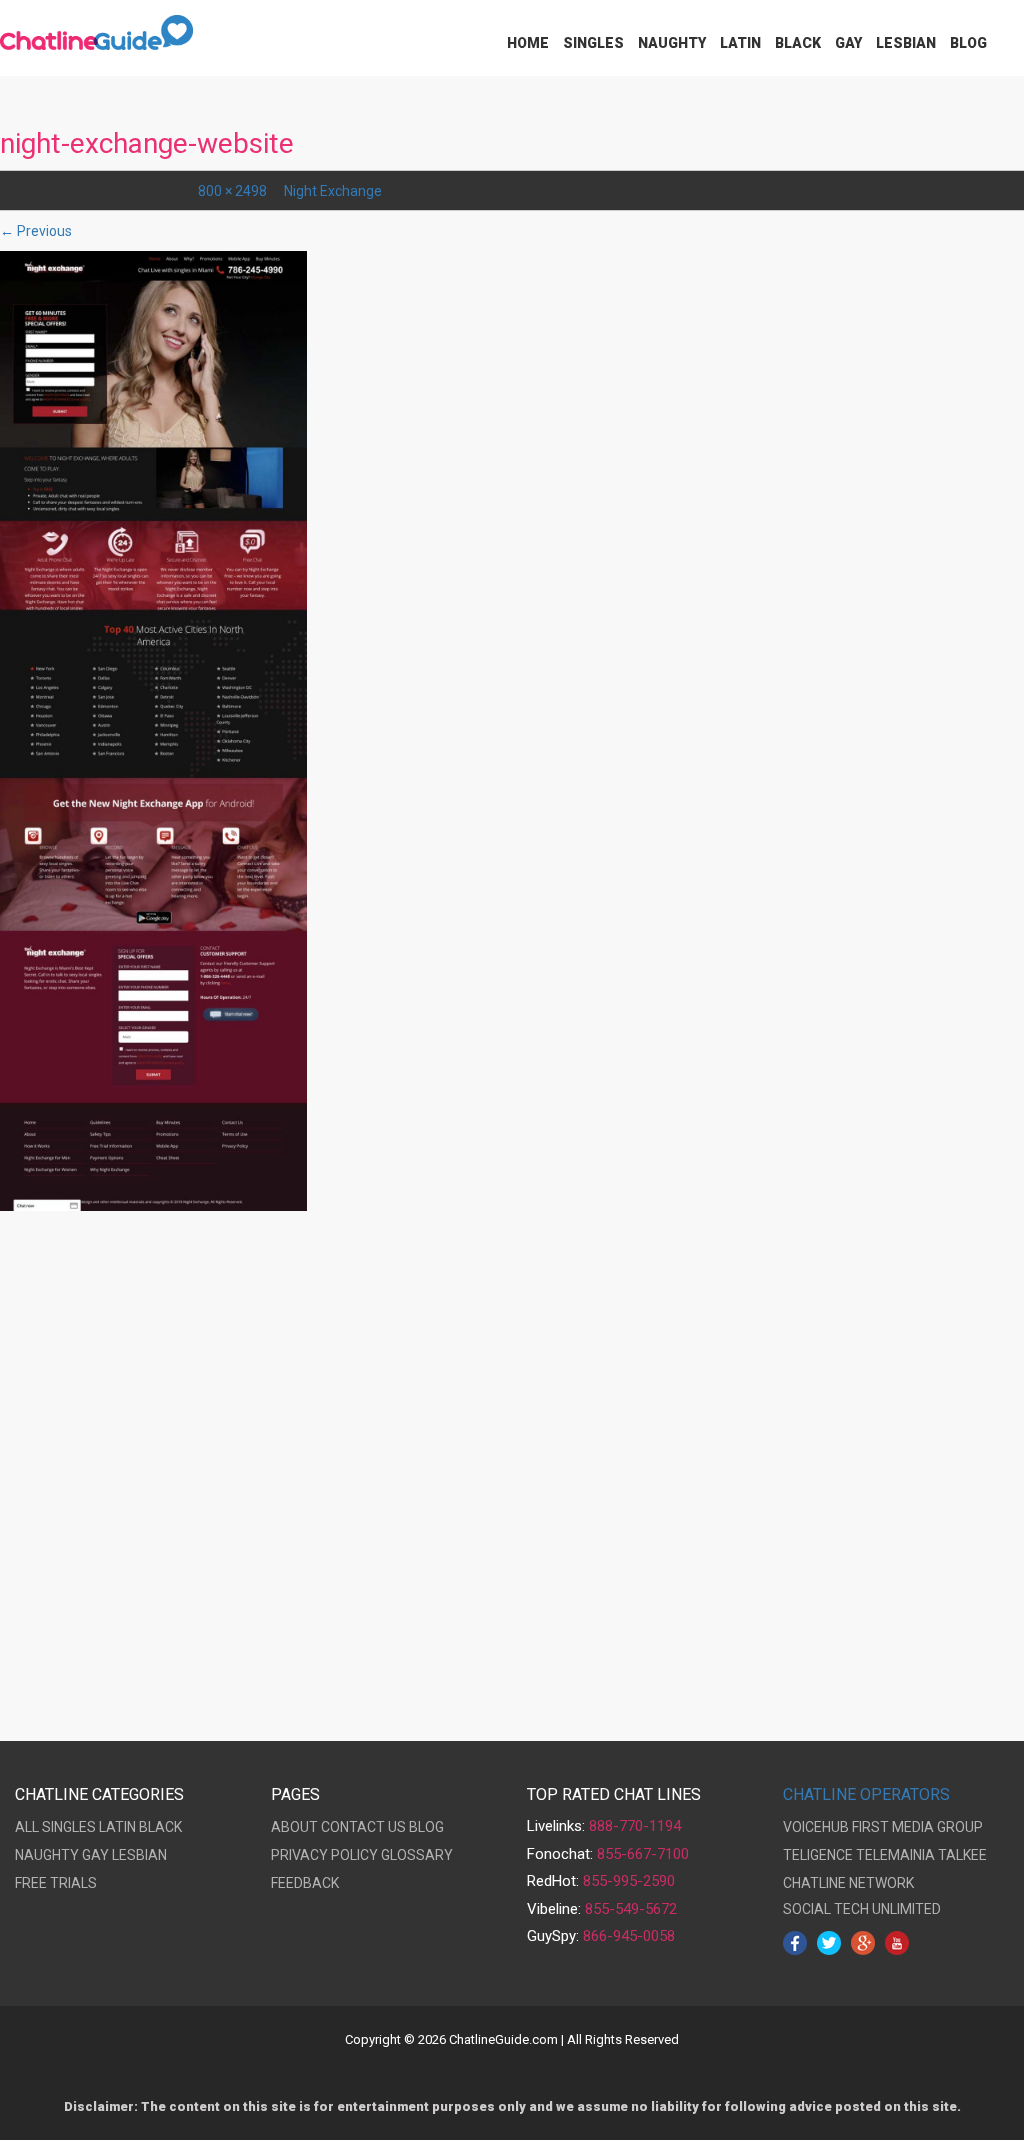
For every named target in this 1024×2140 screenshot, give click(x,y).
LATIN (117, 1827)
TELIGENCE (818, 1855)
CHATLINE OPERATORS (866, 1794)
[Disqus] (512, 1481)
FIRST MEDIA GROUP (917, 1827)
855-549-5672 (631, 1909)
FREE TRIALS (56, 1883)
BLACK (160, 1827)
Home (528, 43)
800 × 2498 (232, 191)
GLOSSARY (417, 1855)
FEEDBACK (305, 1883)
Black (798, 43)
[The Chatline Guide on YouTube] (897, 1942)
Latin (740, 43)
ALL (27, 1827)
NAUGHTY (47, 1855)
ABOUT (294, 1827)
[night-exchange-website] (153, 730)
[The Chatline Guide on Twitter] (829, 1942)
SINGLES (69, 1827)
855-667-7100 (643, 1854)
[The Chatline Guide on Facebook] (795, 1942)
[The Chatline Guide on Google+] (863, 1942)
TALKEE (962, 1855)
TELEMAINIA (895, 1855)
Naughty (672, 43)
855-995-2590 (629, 1881)
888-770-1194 (635, 1826)
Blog (968, 43)
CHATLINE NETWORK (848, 1883)
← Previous (36, 231)
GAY (95, 1855)
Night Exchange (333, 191)
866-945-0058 (629, 1936)
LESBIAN (139, 1855)
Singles (593, 43)
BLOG (426, 1827)
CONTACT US (363, 1827)
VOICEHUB (816, 1827)
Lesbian (906, 43)
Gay (848, 43)
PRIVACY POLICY (324, 1855)
